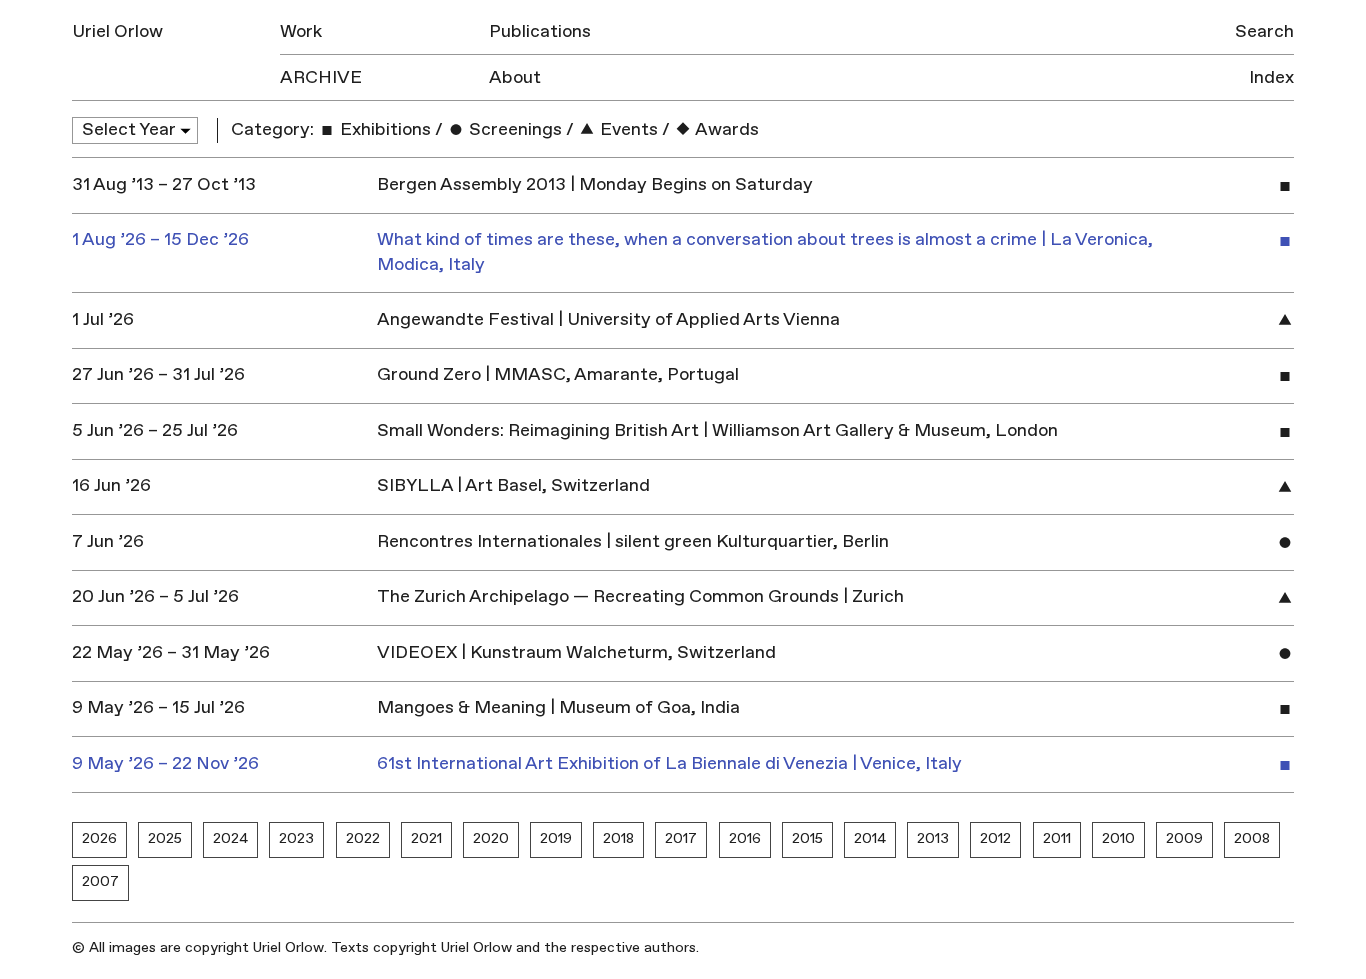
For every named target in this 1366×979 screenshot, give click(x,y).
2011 (1057, 838)
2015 (807, 838)
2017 (681, 838)
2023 (296, 838)
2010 (1118, 838)
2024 (230, 838)
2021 (426, 838)
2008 (1252, 838)
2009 (1184, 838)
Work (301, 31)
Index (1271, 77)
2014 (870, 838)
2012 (995, 838)
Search (1264, 31)
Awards (725, 129)
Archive (321, 77)
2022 (363, 838)
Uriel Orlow (117, 31)
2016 (745, 838)
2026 (99, 838)
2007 (100, 881)
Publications (540, 31)
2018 (618, 838)
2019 (556, 838)
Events (627, 129)
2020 (491, 838)
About (515, 77)
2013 (933, 838)
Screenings (513, 129)
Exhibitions (383, 129)
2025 (165, 838)
